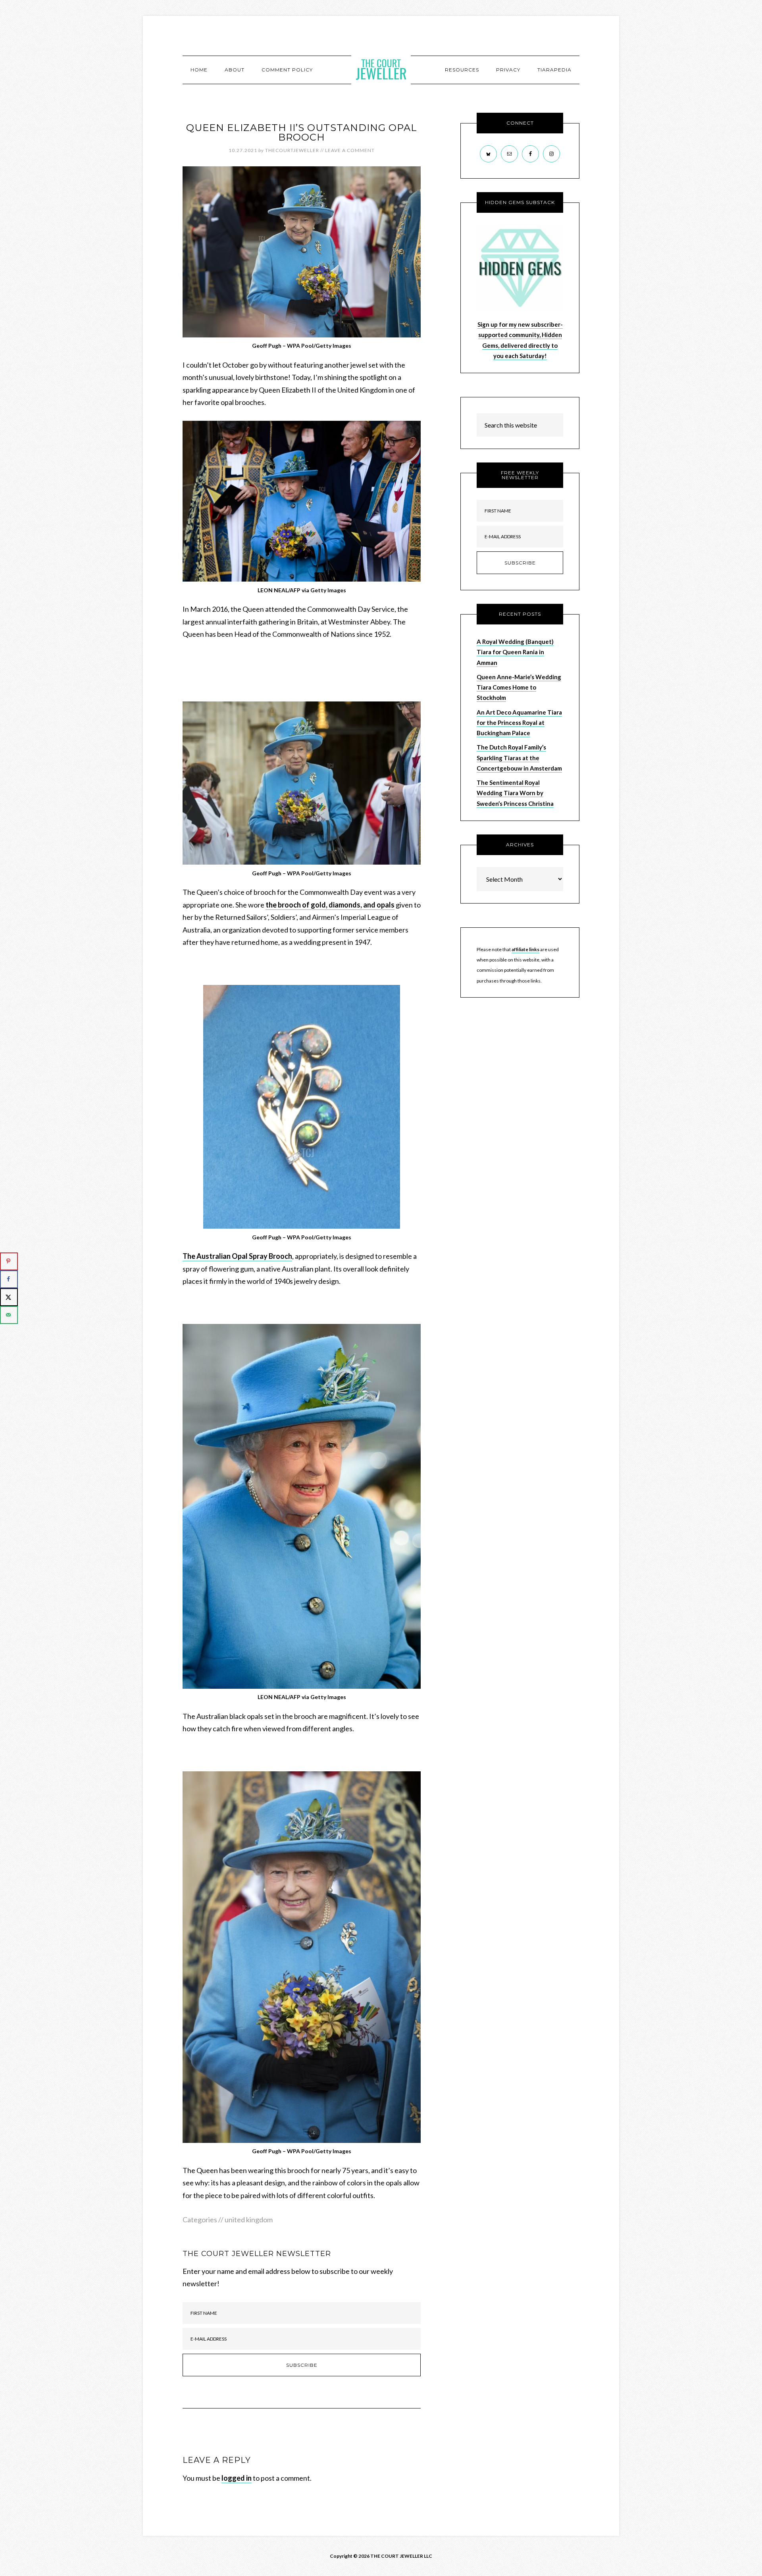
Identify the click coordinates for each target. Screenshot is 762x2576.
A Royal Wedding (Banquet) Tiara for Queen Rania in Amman (515, 652)
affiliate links (525, 949)
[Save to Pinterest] (9, 1261)
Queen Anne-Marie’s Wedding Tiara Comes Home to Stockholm (519, 687)
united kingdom (249, 2220)
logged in (237, 2478)
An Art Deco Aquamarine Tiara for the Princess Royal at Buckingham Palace (519, 723)
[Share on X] (9, 1297)
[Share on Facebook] (9, 1279)
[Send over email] (9, 1315)
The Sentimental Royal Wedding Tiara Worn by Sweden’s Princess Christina (515, 793)
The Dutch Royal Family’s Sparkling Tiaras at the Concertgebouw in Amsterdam (519, 758)
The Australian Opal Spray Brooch (237, 1256)
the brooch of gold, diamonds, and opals (330, 905)
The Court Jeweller (381, 69)
